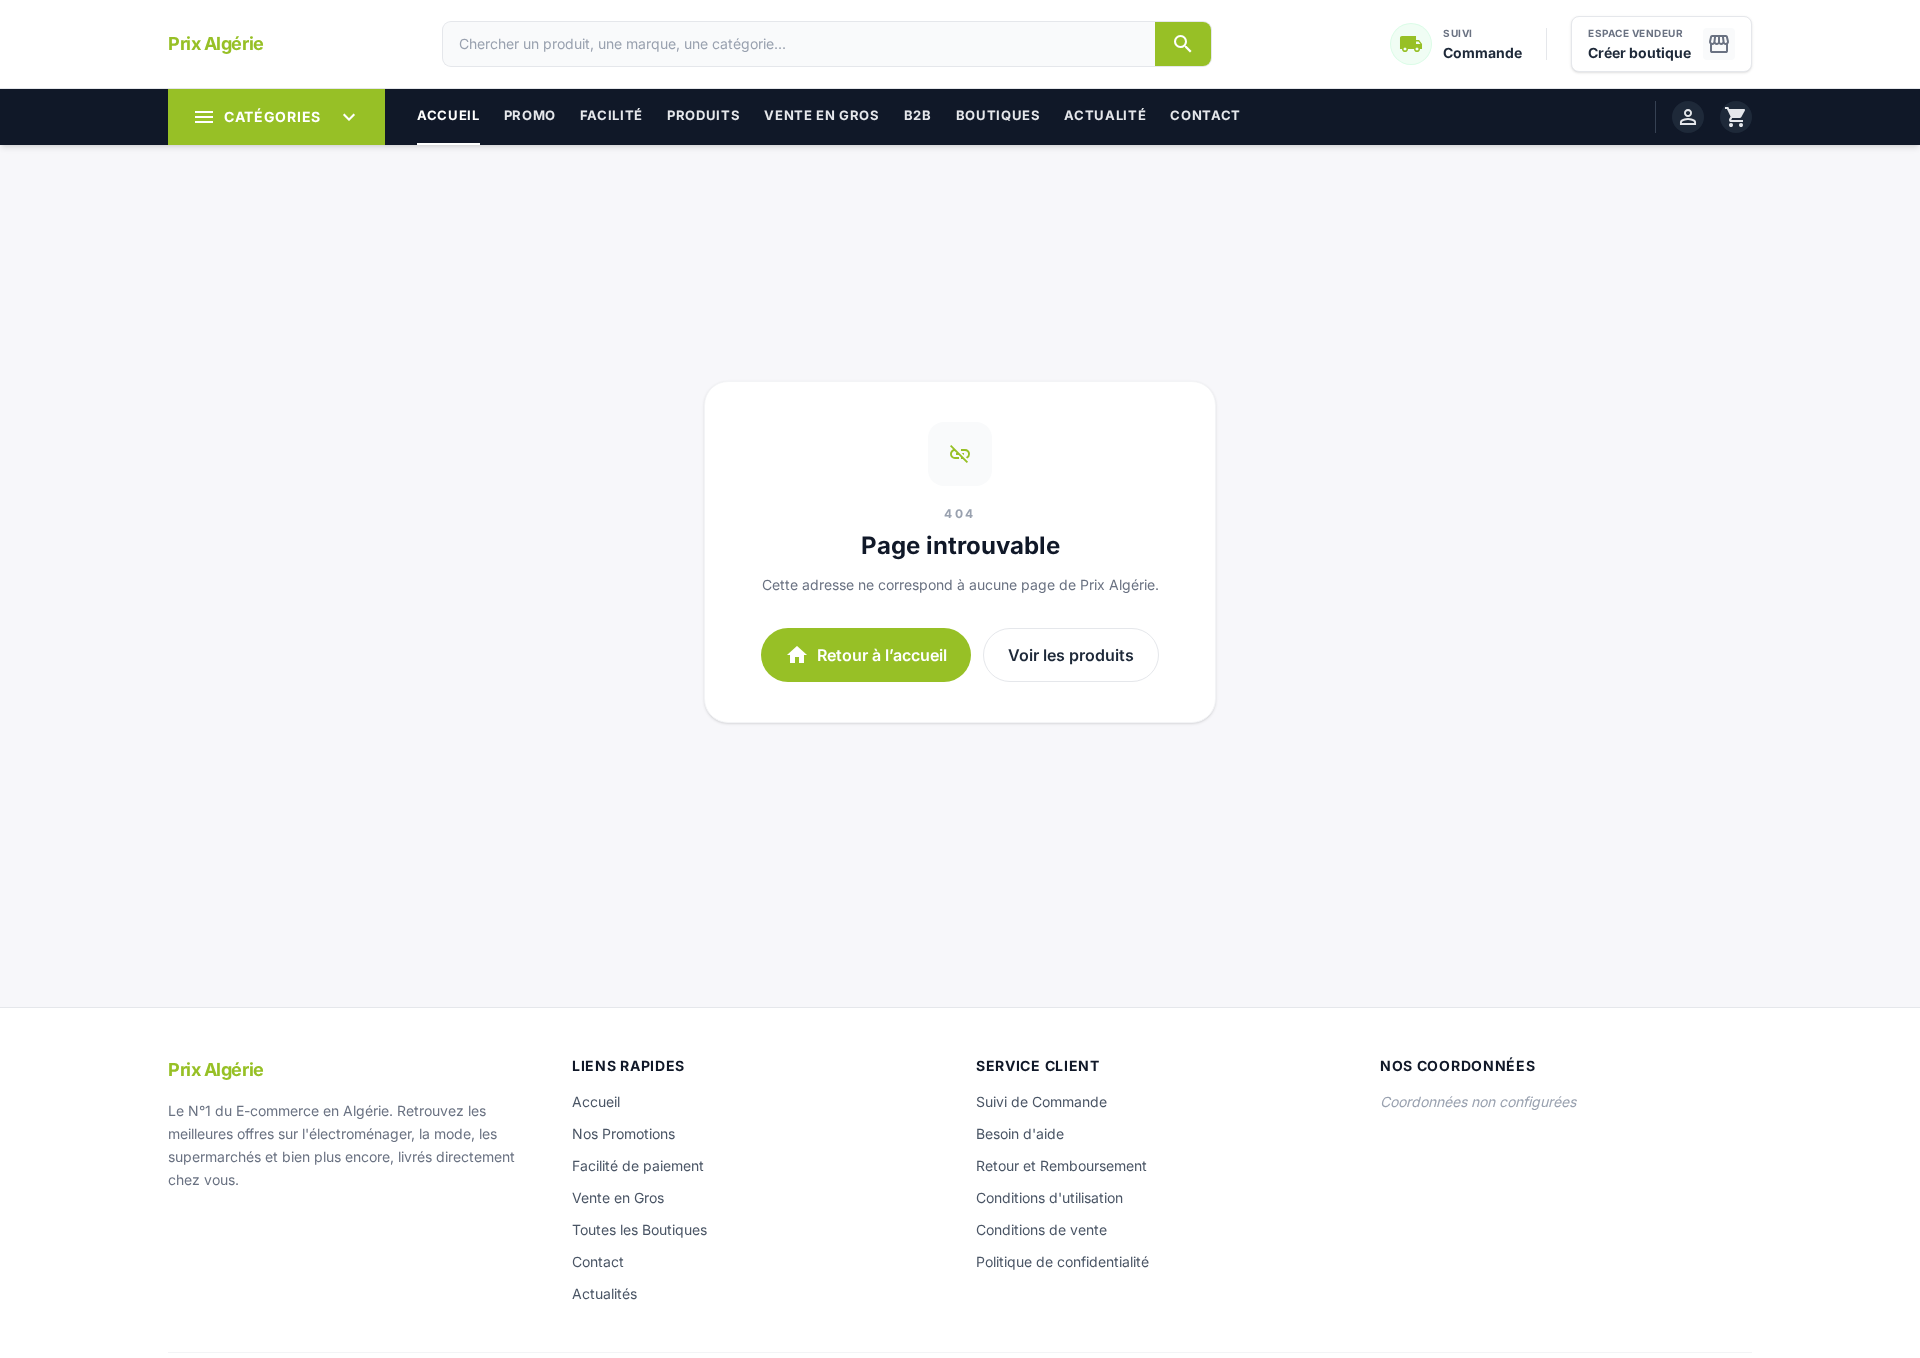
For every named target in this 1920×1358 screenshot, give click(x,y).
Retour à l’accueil (866, 655)
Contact (1205, 115)
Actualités (604, 1293)
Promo (530, 115)
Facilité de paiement (638, 1165)
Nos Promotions (623, 1133)
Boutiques (998, 115)
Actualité (1105, 115)
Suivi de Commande (1041, 1101)
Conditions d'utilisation (1049, 1197)
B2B (918, 115)
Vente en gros (821, 115)
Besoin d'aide (1020, 1133)
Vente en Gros (618, 1197)
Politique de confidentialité (1062, 1261)
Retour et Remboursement (1061, 1165)
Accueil (448, 115)
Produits (703, 115)
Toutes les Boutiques (639, 1229)
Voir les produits (1071, 655)
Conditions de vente (1041, 1229)
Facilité (611, 115)
